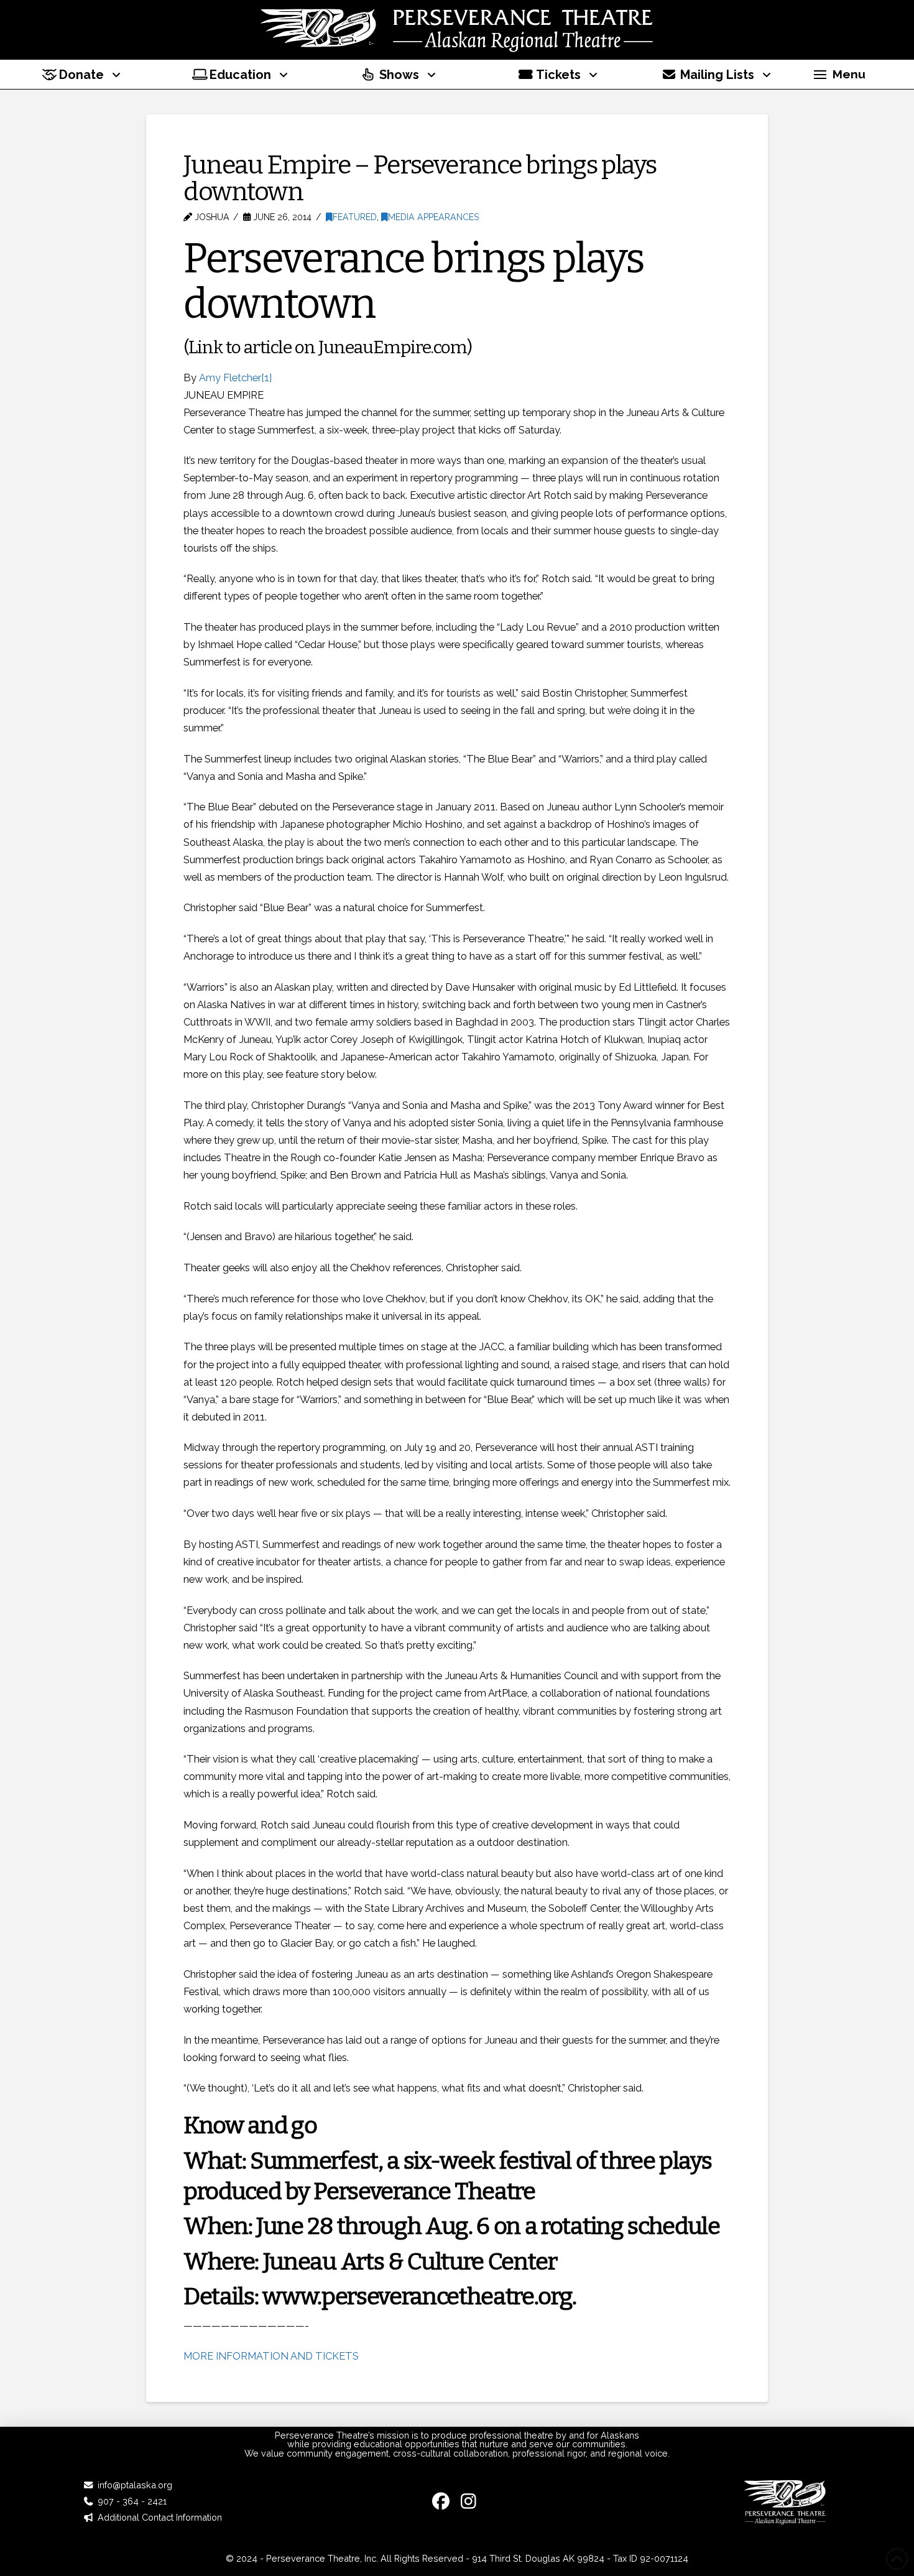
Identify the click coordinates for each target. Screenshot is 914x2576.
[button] (839, 75)
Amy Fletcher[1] (235, 378)
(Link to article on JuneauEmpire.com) (328, 347)
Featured (355, 217)
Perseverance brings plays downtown (413, 281)
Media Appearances (433, 217)
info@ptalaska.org (135, 2485)
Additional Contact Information (160, 2517)
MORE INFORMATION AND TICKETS (272, 2356)
